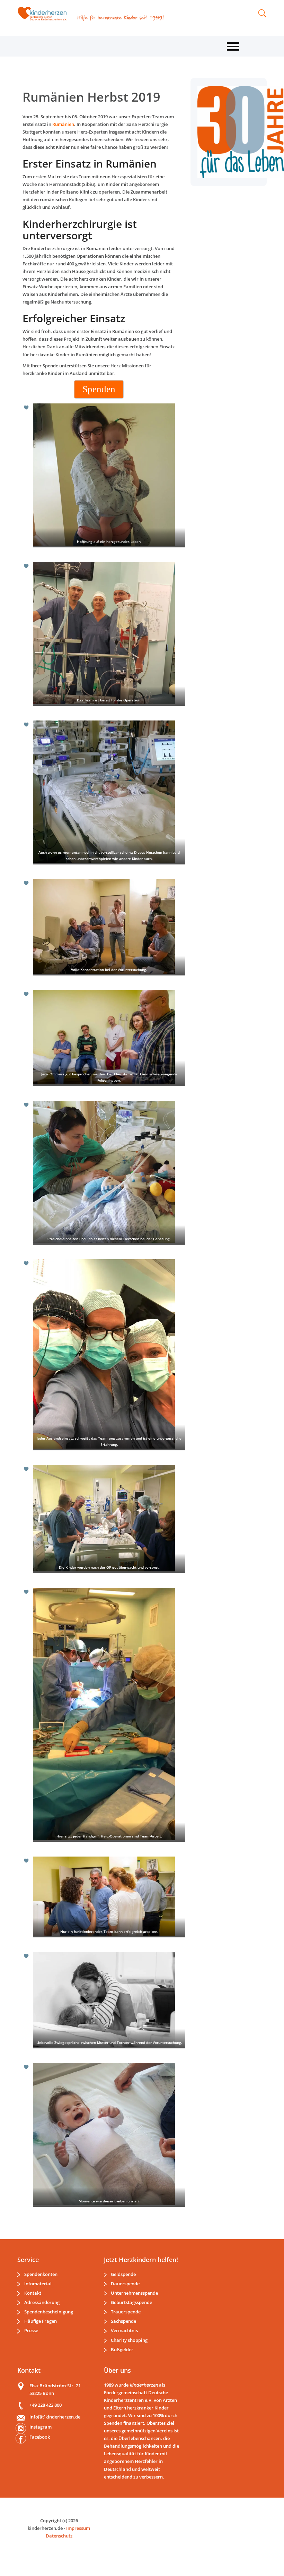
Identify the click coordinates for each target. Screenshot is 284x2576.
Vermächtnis (124, 2330)
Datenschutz (59, 2536)
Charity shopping (129, 2340)
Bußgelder (122, 2349)
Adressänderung (42, 2302)
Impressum (78, 2528)
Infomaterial (38, 2284)
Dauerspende (125, 2284)
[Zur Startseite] (45, 14)
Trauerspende (126, 2312)
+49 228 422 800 (46, 2405)
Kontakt (33, 2293)
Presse (31, 2330)
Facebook (40, 2437)
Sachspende (123, 2321)
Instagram (41, 2427)
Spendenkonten (41, 2274)
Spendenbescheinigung (49, 2312)
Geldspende (123, 2274)
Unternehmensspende (134, 2293)
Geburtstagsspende (131, 2302)
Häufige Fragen (41, 2321)
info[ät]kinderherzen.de (55, 2417)
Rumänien (63, 124)
